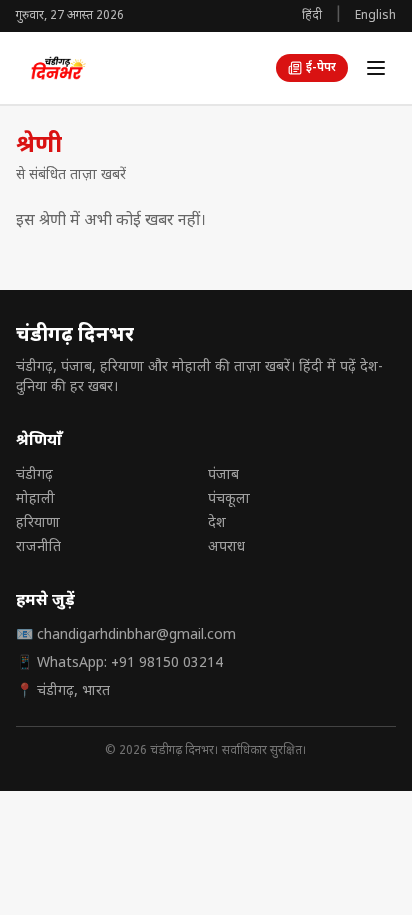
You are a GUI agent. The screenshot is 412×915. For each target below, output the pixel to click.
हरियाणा (38, 523)
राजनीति (38, 547)
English (375, 16)
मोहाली (35, 499)
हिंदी (312, 16)
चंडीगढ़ (34, 475)
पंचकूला (229, 499)
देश (217, 523)
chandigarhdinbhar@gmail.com (136, 635)
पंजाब (223, 475)
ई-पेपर (321, 68)
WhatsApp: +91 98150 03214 (130, 663)
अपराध (226, 547)
